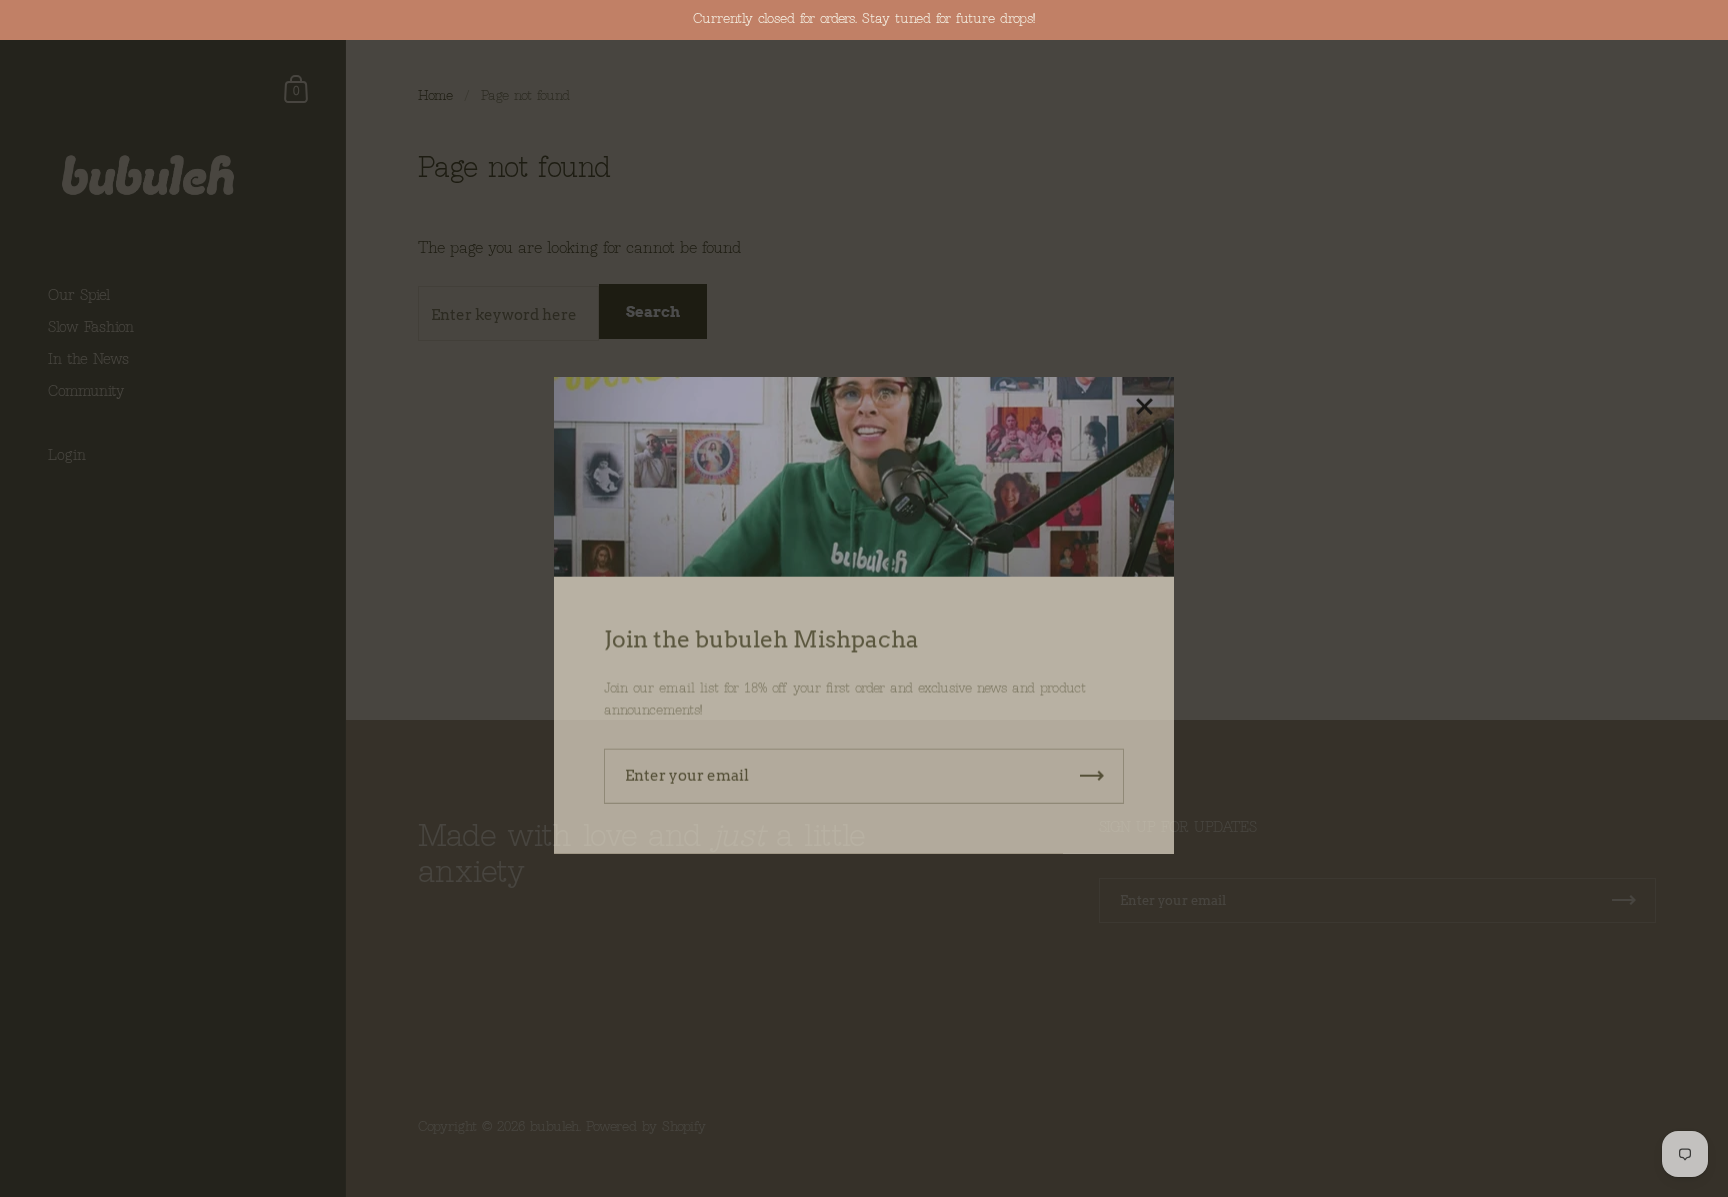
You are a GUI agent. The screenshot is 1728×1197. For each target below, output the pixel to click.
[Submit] (1092, 759)
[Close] (1144, 391)
